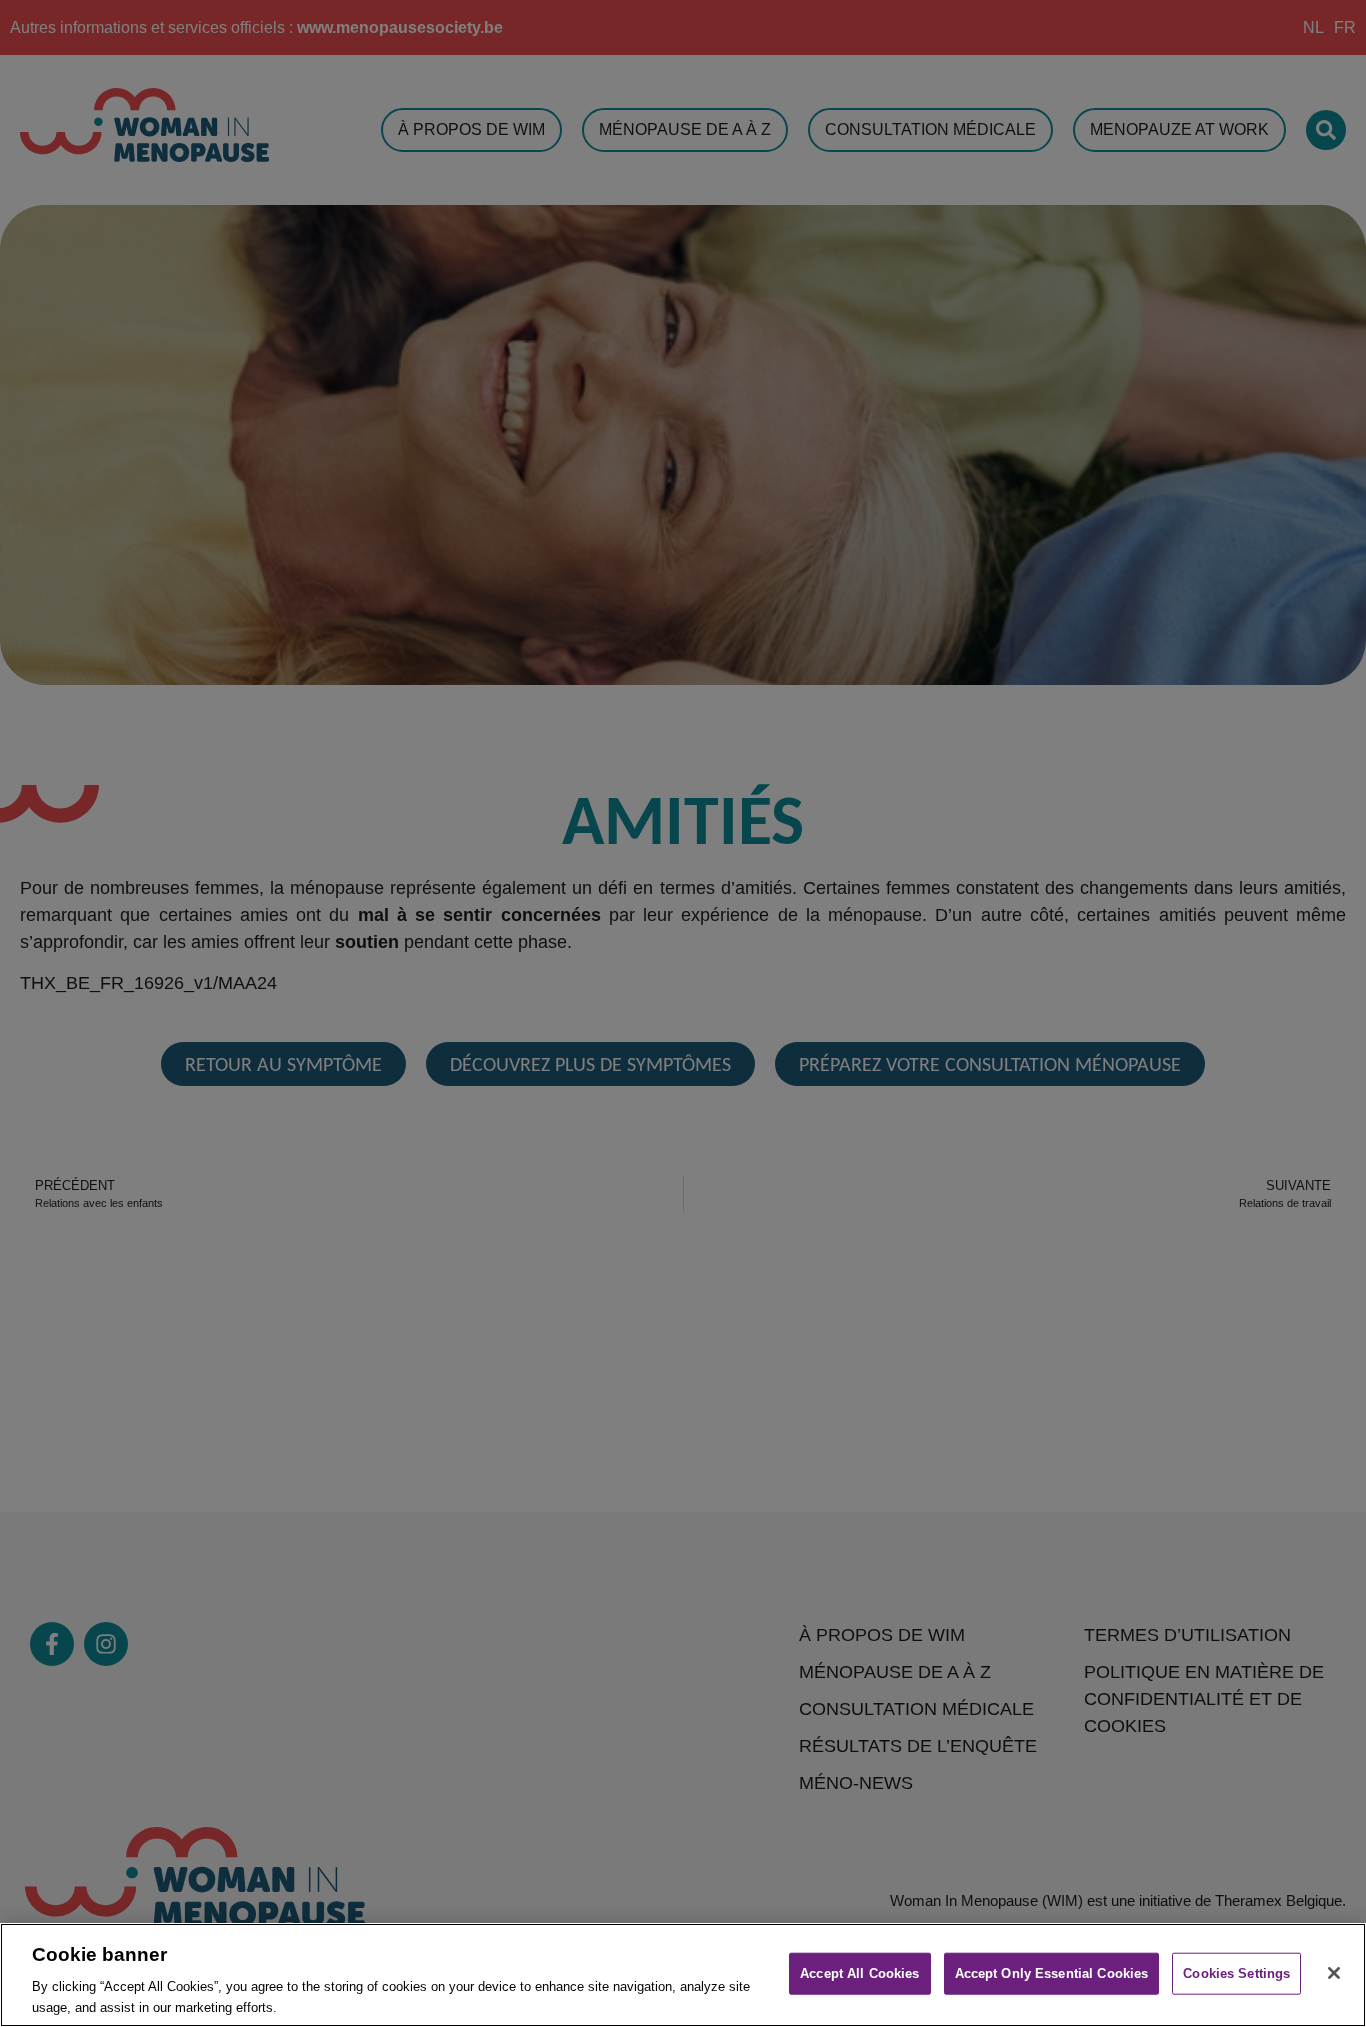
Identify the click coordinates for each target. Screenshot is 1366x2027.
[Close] (1334, 1973)
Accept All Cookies (859, 1973)
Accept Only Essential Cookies (1052, 1973)
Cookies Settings (1236, 1973)
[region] (683, 1975)
